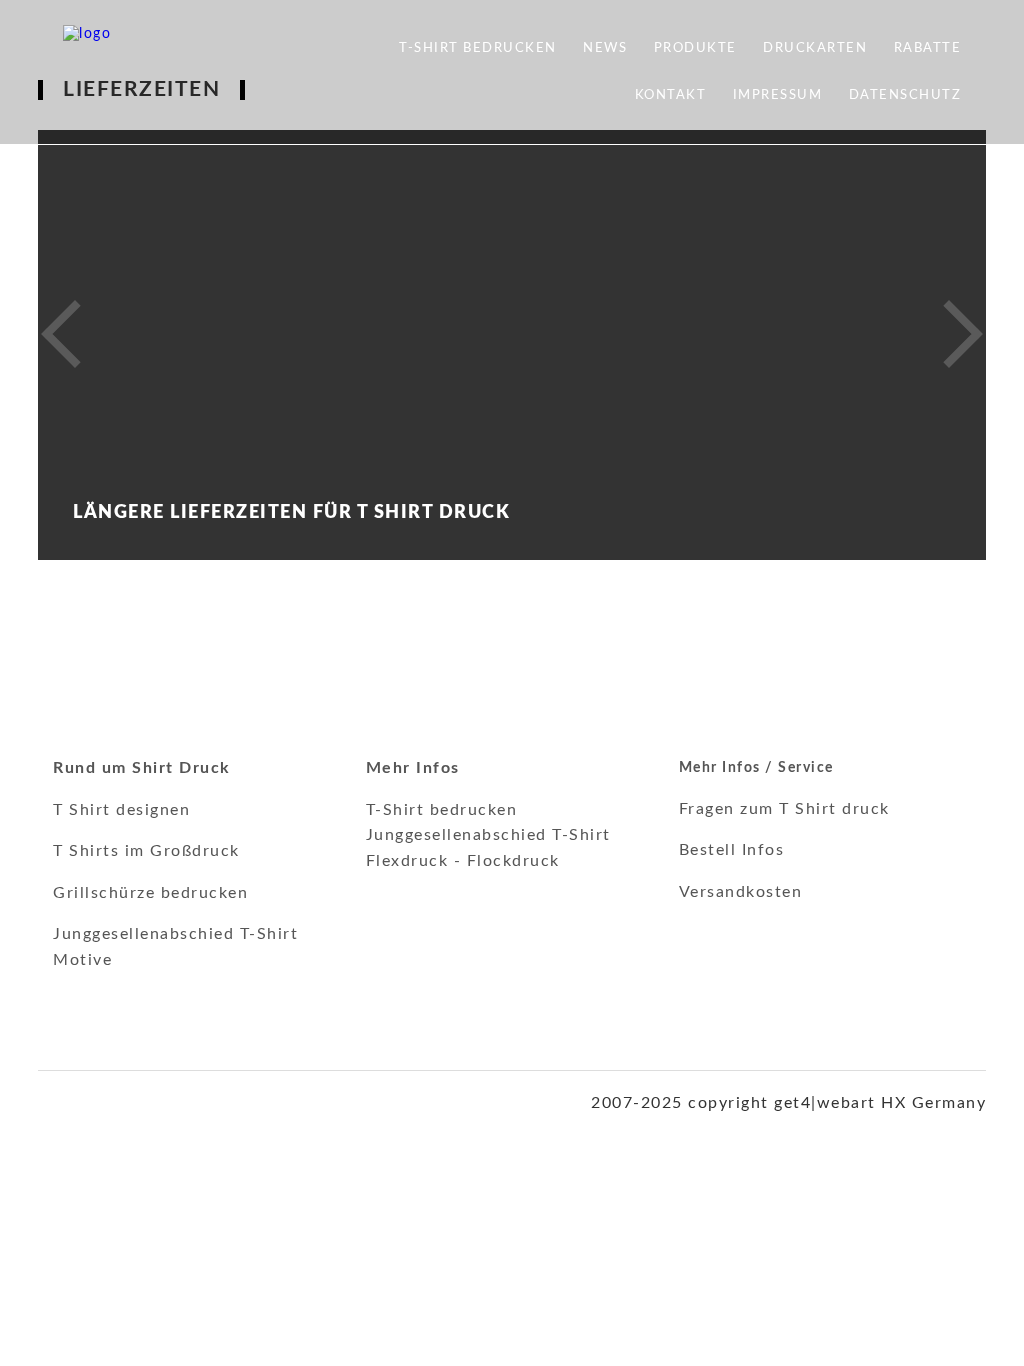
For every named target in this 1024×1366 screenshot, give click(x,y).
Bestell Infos (732, 850)
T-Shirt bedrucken (478, 48)
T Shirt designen (121, 810)
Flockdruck (513, 861)
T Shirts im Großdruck (146, 851)
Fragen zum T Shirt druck (784, 809)
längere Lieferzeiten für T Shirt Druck (291, 513)
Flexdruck (407, 861)
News (605, 48)
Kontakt (671, 95)
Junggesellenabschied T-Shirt (488, 835)
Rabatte (928, 48)
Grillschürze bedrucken (150, 893)
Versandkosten (741, 892)
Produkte (695, 48)
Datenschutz (905, 95)
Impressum (778, 95)
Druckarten (815, 48)
